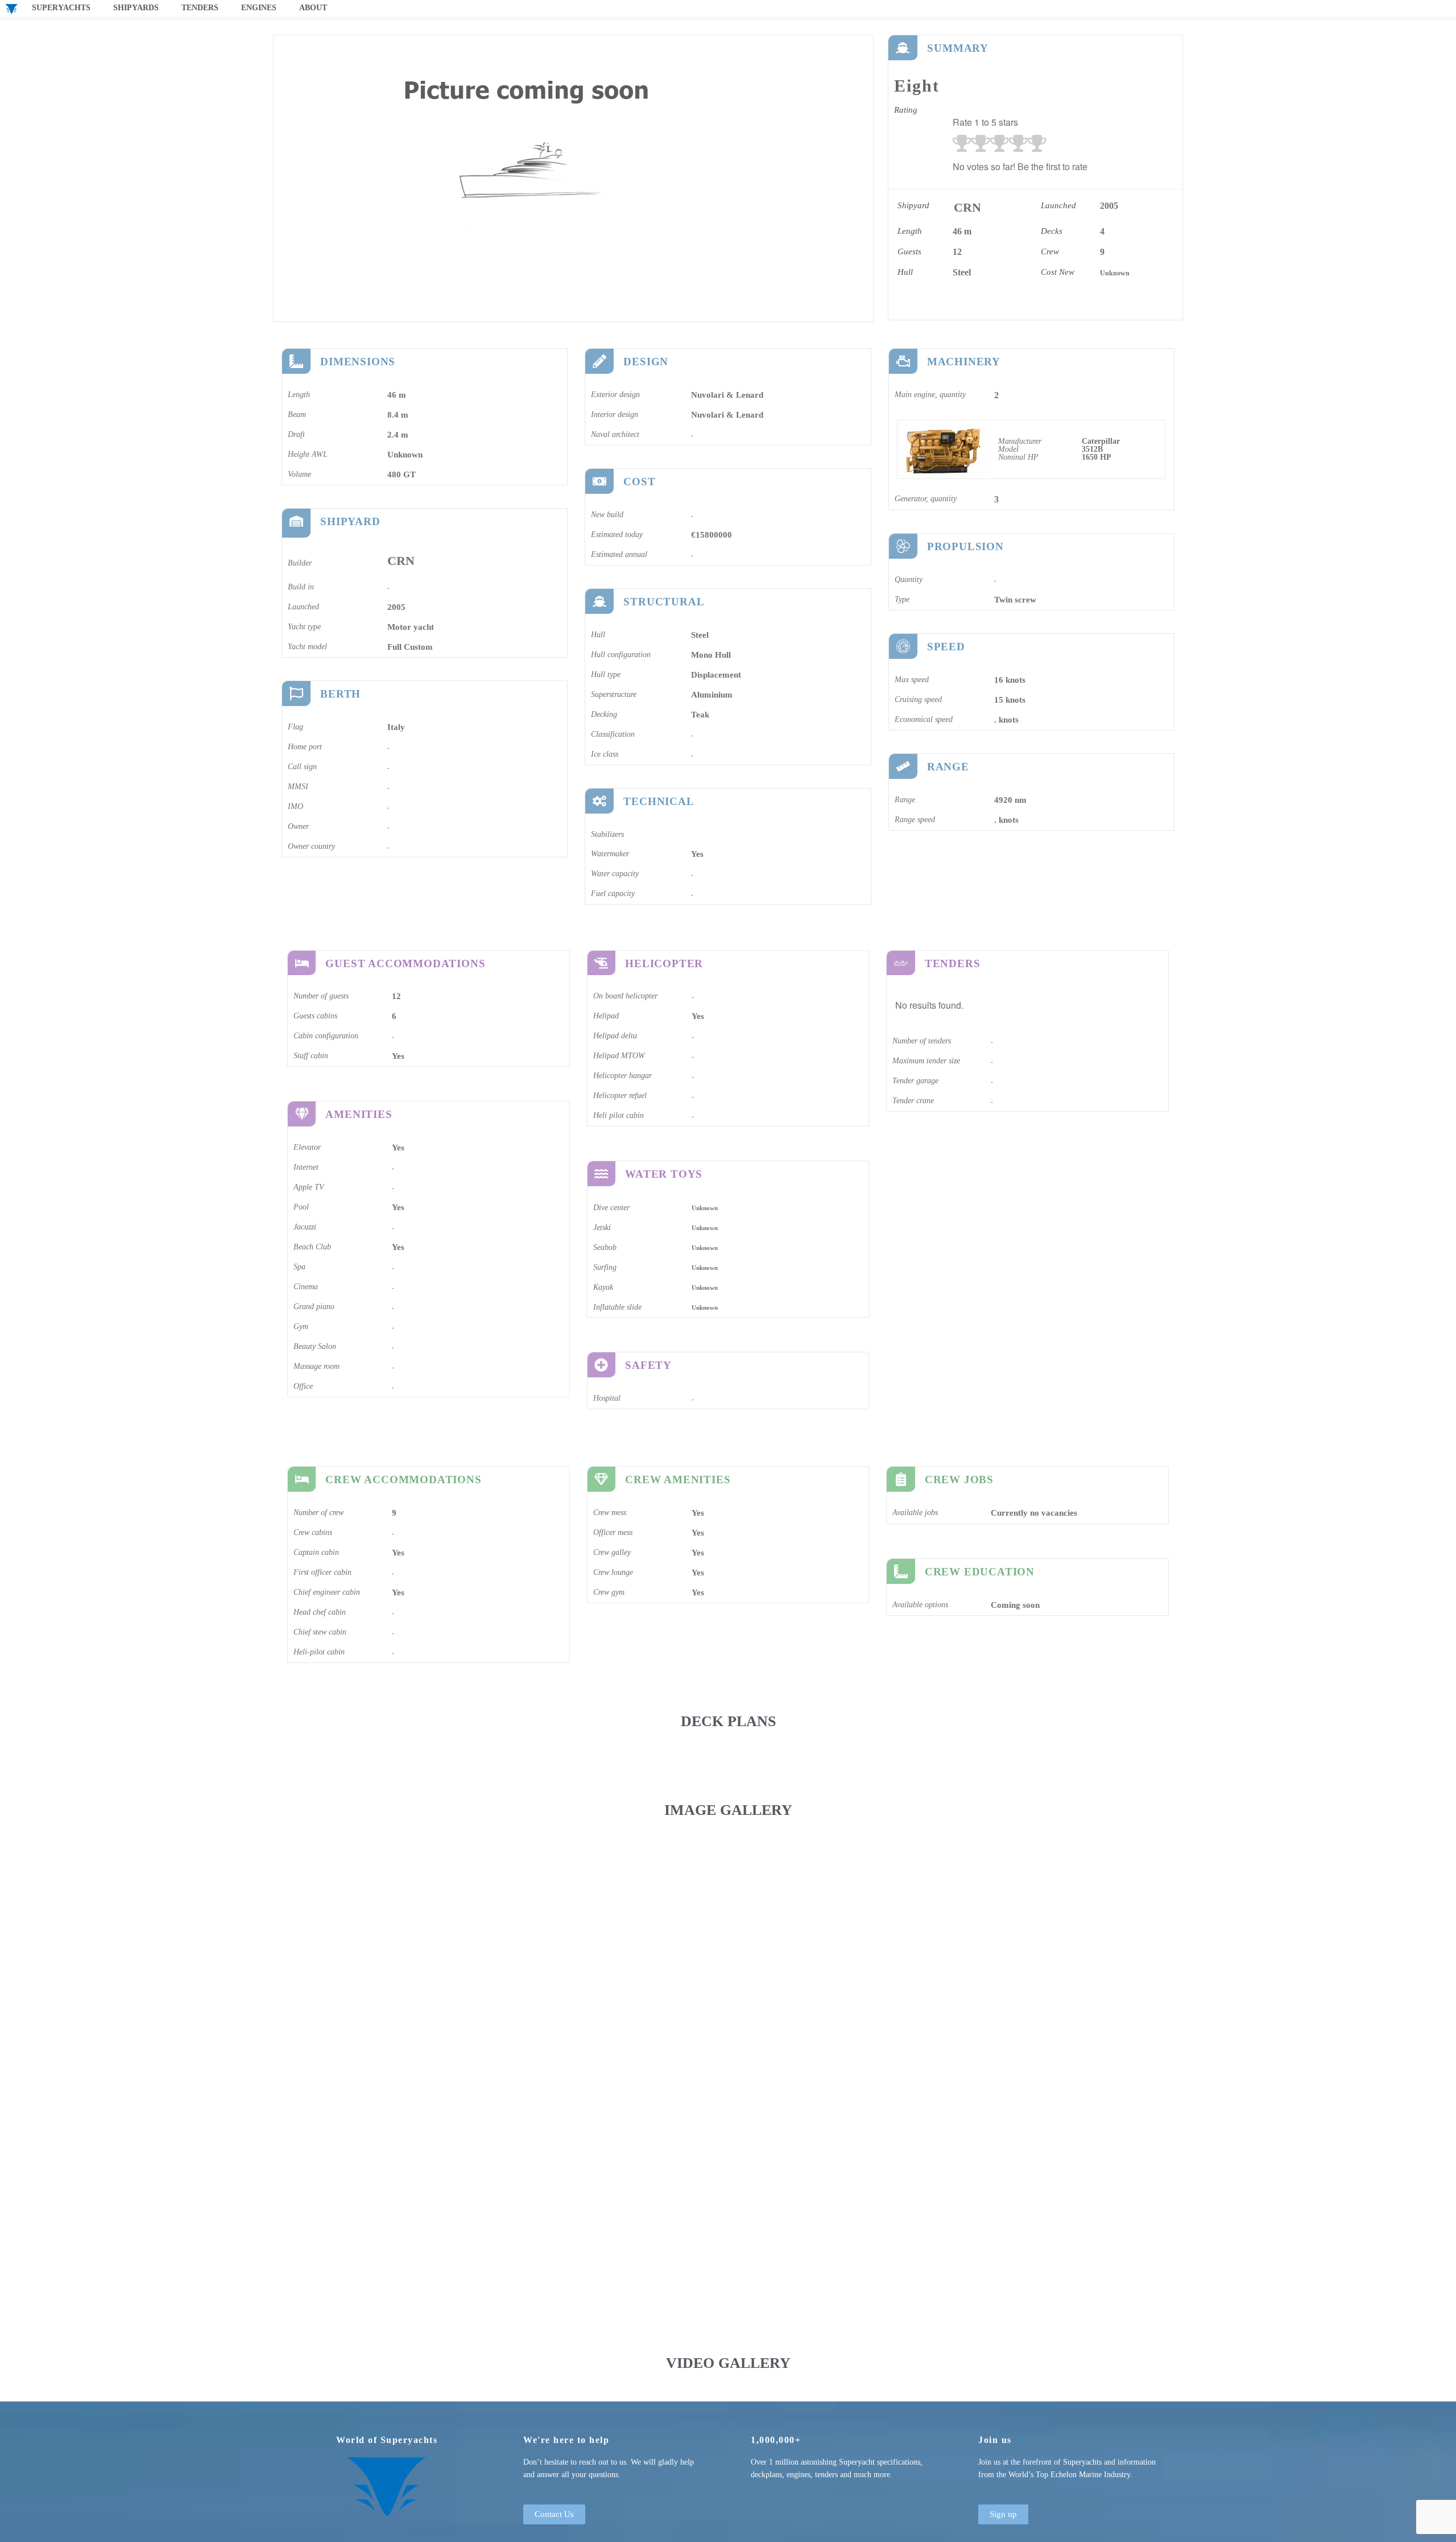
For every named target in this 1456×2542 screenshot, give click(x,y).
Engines (259, 8)
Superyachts (61, 8)
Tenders (200, 8)
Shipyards (136, 8)
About (313, 8)
